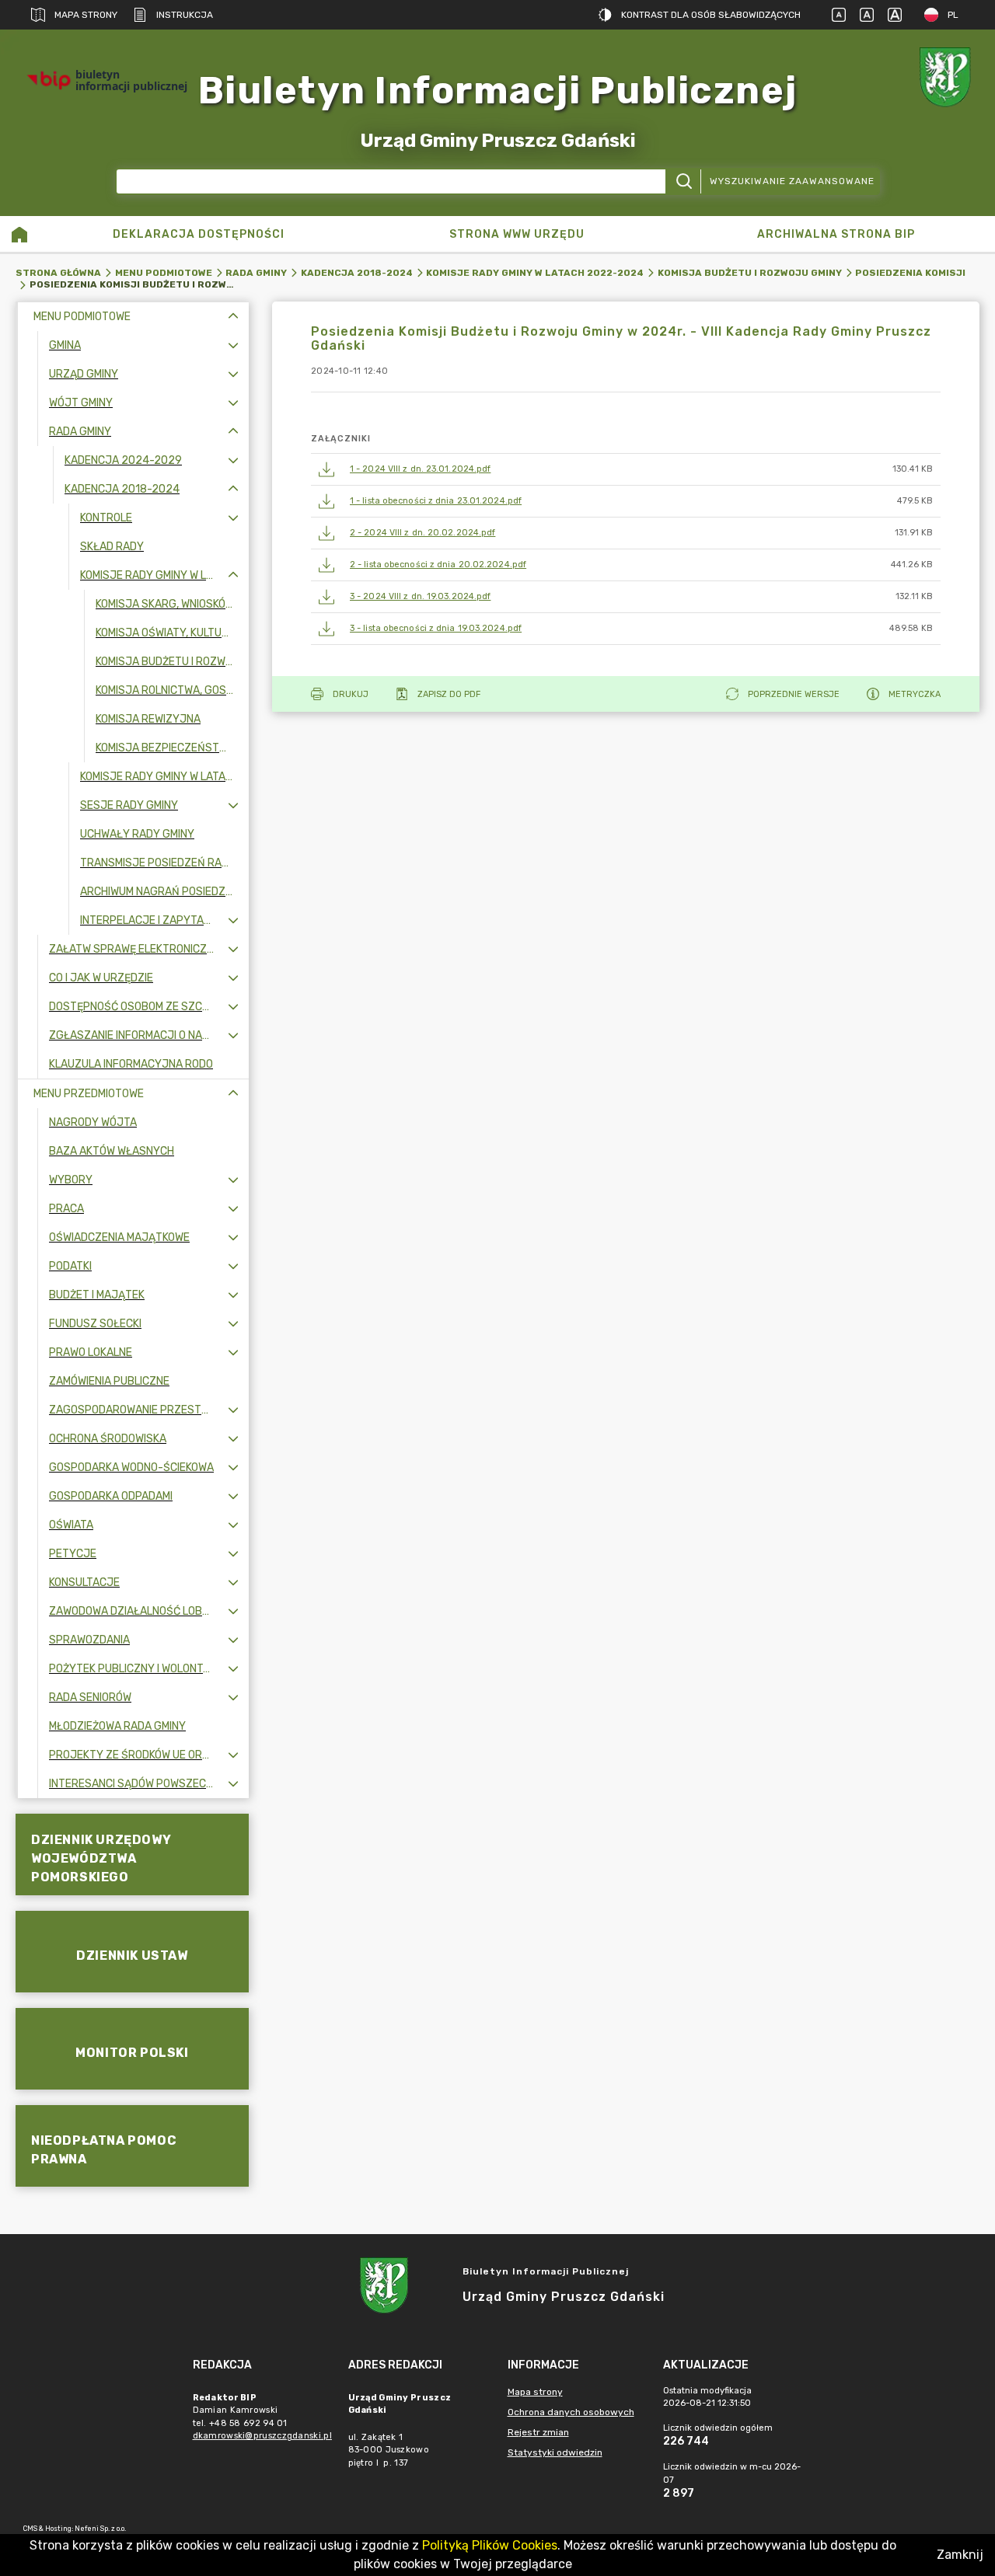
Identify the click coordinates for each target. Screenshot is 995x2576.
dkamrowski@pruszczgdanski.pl (262, 2436)
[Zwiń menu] (233, 317)
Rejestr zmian (538, 2432)
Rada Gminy (256, 273)
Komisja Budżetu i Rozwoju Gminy (750, 273)
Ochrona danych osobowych (571, 2412)
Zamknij (960, 2555)
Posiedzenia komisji (910, 273)
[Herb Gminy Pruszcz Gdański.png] (948, 80)
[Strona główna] (19, 234)
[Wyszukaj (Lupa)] (683, 181)
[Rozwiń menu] (233, 345)
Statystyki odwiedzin (555, 2452)
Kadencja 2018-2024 (357, 273)
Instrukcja (185, 15)
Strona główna (58, 273)
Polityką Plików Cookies (490, 2545)
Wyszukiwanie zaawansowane (792, 181)
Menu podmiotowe (164, 273)
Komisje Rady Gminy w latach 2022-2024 (535, 273)
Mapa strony (86, 15)
